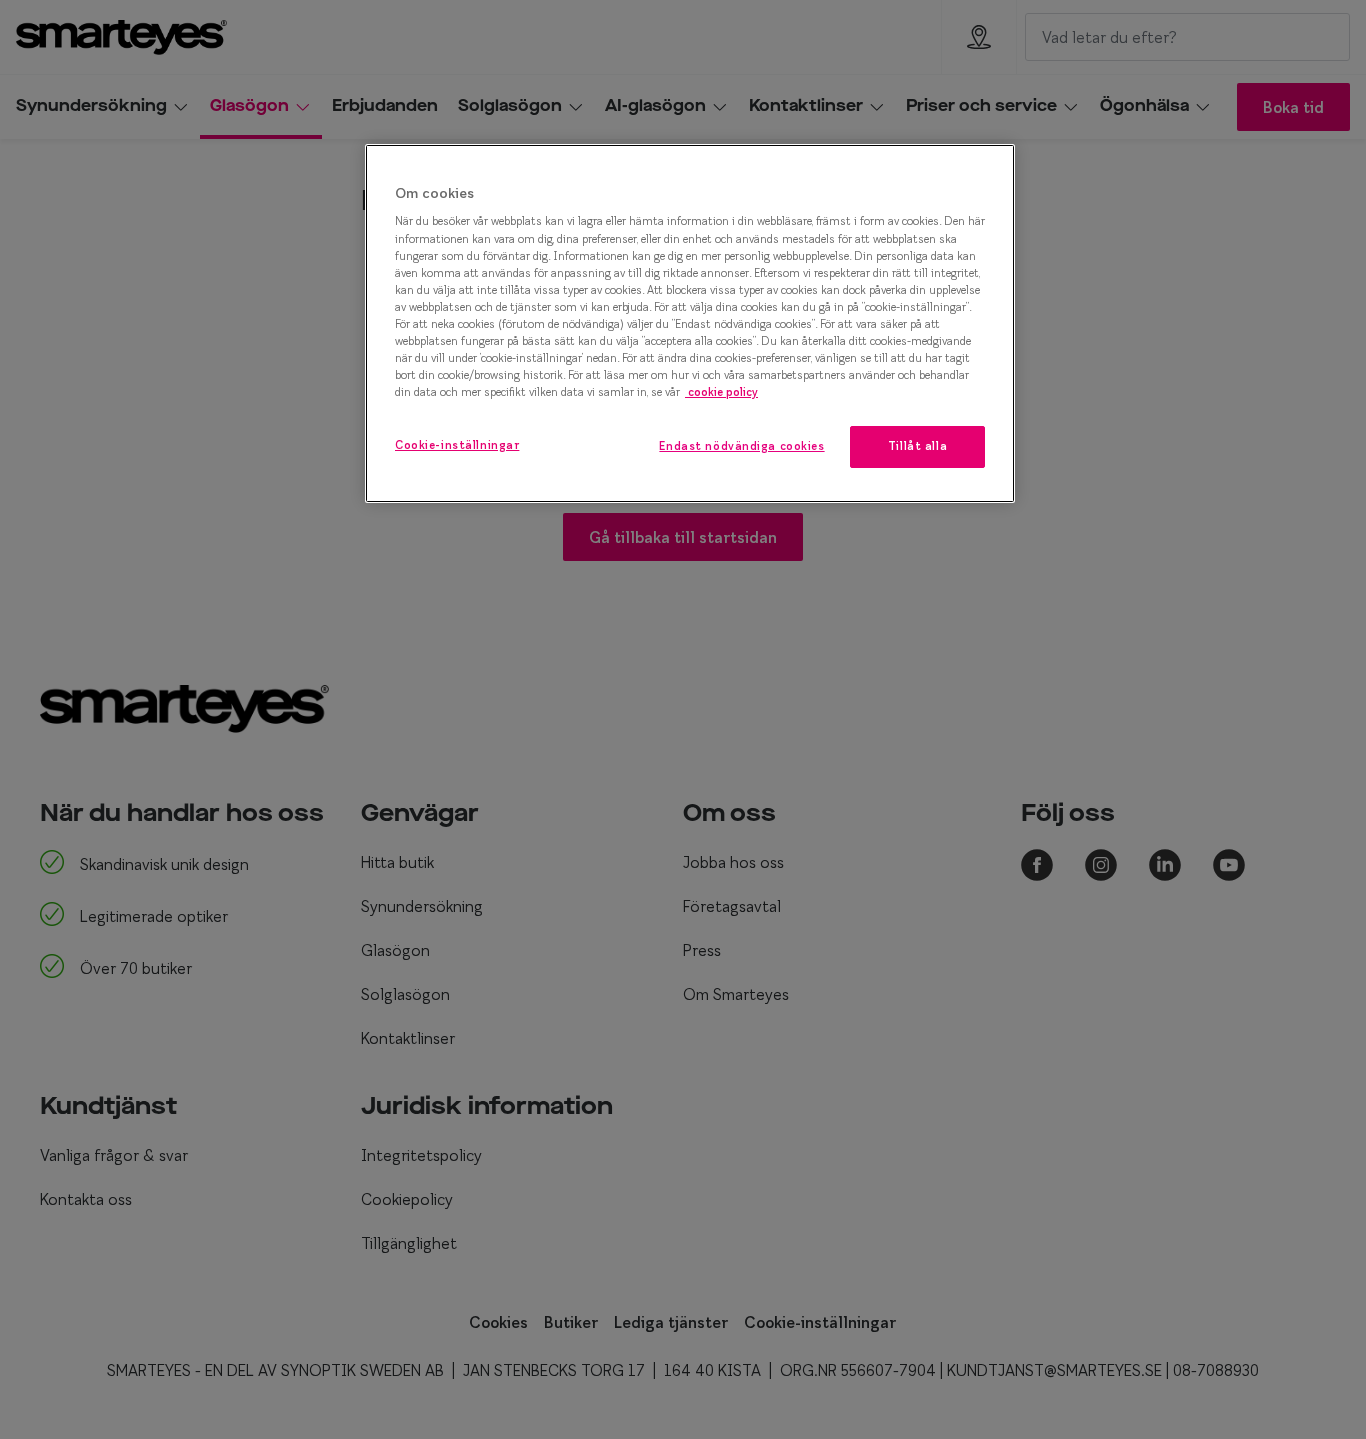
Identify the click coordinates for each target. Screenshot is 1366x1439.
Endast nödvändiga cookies (741, 446)
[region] (690, 323)
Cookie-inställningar (457, 445)
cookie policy (721, 392)
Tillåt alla (917, 446)
